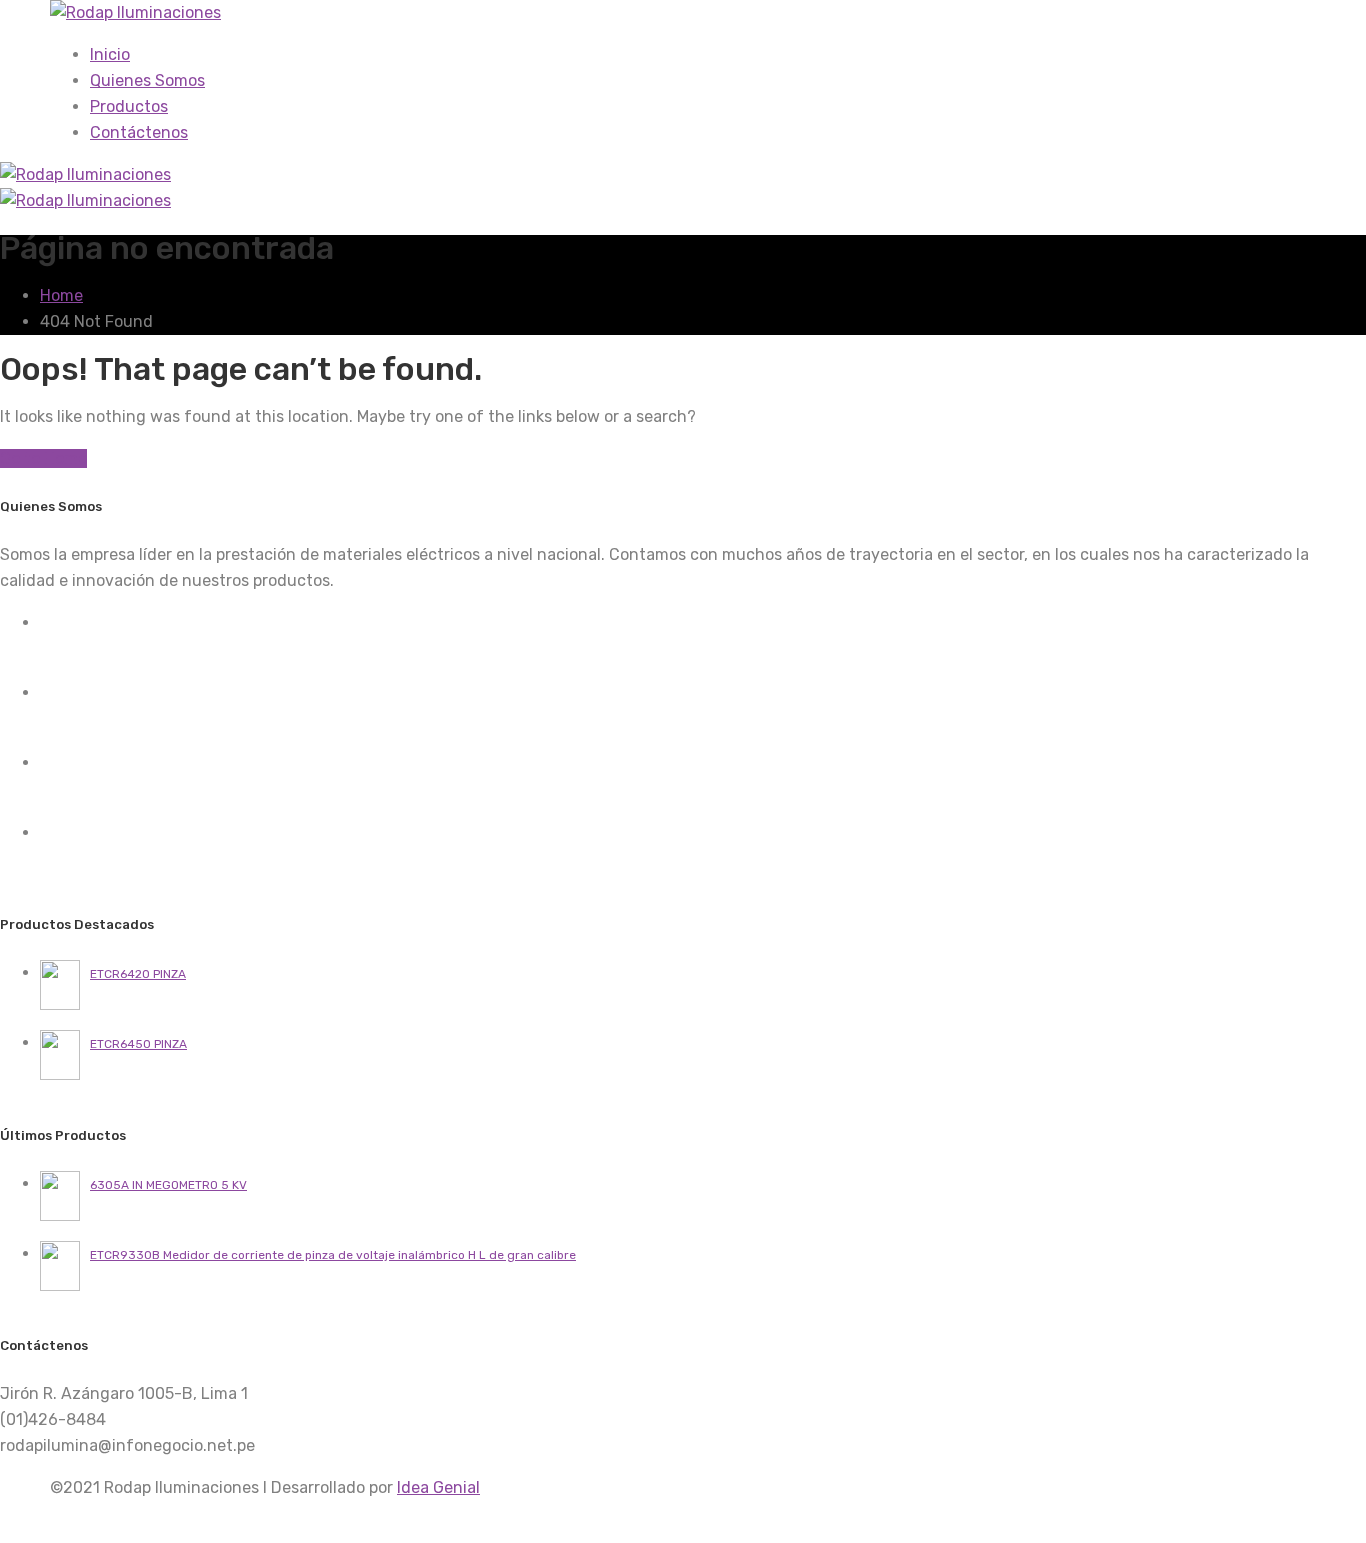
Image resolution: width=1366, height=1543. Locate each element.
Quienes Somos (147, 80)
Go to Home (43, 458)
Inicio (110, 54)
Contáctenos (139, 132)
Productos (129, 106)
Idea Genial (438, 1487)
